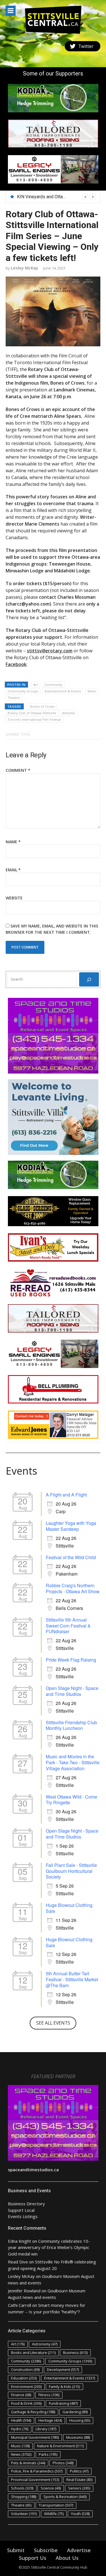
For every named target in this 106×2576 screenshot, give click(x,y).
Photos (63, 2463)
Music (20, 2446)
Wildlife (54, 2514)
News (92, 691)
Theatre (14, 698)
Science (51, 2488)
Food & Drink (26, 2403)
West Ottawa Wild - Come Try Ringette (72, 1800)
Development (63, 2370)
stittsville (68, 713)
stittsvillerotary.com (50, 651)
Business (75, 2352)
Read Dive (18, 2262)
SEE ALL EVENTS (53, 2023)
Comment (18, 770)
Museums (78, 2437)
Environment (26, 2387)
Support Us (33, 2558)
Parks (48, 2454)
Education (24, 2378)
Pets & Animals (28, 2463)
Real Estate (79, 2480)
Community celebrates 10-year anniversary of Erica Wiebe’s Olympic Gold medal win (49, 2247)
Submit (16, 2550)
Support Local (21, 2210)
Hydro (20, 2429)
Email (13, 870)
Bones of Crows (42, 706)
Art (36, 685)
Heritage (50, 2420)
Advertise (79, 2550)
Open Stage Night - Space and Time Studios (72, 1691)
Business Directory (26, 2204)
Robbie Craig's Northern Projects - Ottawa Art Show (73, 1588)
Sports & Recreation (65, 2497)
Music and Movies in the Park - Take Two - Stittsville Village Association (73, 1762)
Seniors (79, 2488)
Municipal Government (35, 2437)
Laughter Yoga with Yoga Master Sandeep (71, 1526)
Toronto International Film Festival (34, 719)
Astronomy (45, 2344)
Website (14, 898)
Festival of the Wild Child (71, 1557)
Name (13, 842)
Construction (25, 2370)
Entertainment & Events (63, 691)
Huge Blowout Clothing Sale (69, 1908)
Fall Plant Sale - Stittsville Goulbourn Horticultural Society (71, 1871)
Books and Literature (33, 2352)
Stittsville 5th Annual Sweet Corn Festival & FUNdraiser (68, 1626)
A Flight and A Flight (66, 1495)
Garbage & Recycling (33, 2412)
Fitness (49, 2395)
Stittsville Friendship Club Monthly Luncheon (71, 1725)
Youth (80, 2514)
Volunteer (24, 2514)
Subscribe (46, 2550)
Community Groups (23, 691)
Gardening (75, 2412)
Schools (22, 2488)
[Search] (89, 979)
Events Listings (23, 2216)
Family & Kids (64, 2387)
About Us (67, 2558)
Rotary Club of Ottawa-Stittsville (32, 713)
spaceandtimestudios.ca (33, 2170)
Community (53, 685)
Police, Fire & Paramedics (37, 2471)
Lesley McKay (24, 268)
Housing (80, 2420)
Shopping (24, 2497)
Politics (79, 2471)
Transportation (56, 2505)
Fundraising (63, 2403)
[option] (56, 197)
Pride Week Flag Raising (71, 1660)
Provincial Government (35, 2480)
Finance (21, 2395)
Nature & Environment (60, 2446)
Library (46, 2429)
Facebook (16, 664)
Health (21, 2420)
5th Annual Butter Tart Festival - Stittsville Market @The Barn (72, 1979)
